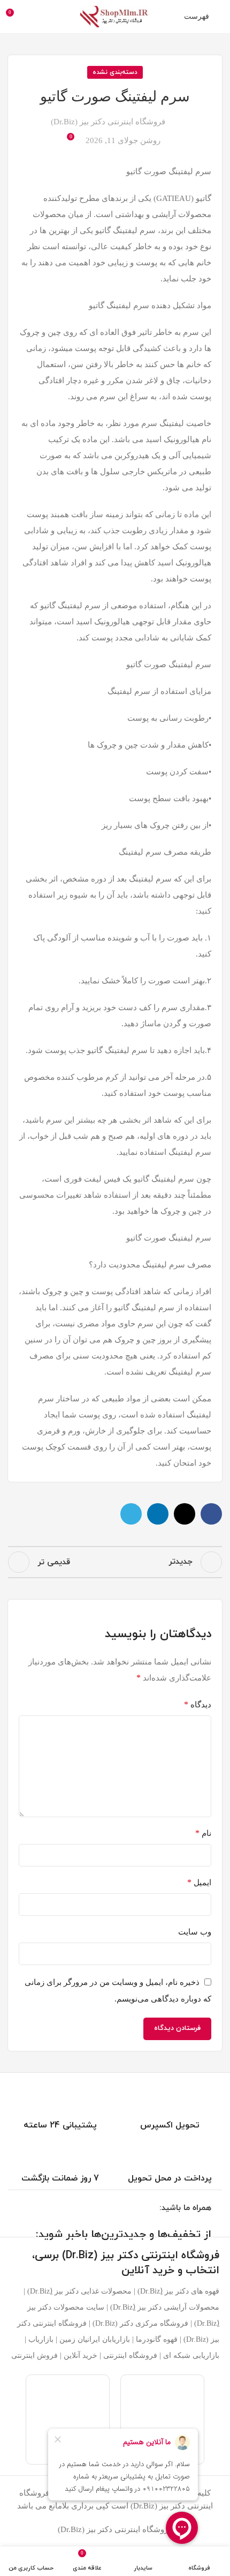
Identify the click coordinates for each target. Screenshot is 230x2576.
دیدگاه (198, 1704)
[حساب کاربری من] (34, 17)
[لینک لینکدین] (158, 1514)
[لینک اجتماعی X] (185, 1514)
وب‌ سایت (195, 1932)
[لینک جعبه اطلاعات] (170, 2105)
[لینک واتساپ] (112, 2209)
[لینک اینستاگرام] (139, 2209)
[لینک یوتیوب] (125, 2209)
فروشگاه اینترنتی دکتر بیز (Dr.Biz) (108, 122)
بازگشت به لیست (115, 1562)
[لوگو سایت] (115, 16)
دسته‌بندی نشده (115, 72)
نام (203, 1833)
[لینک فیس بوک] (211, 1514)
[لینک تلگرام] (131, 1514)
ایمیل (199, 1882)
